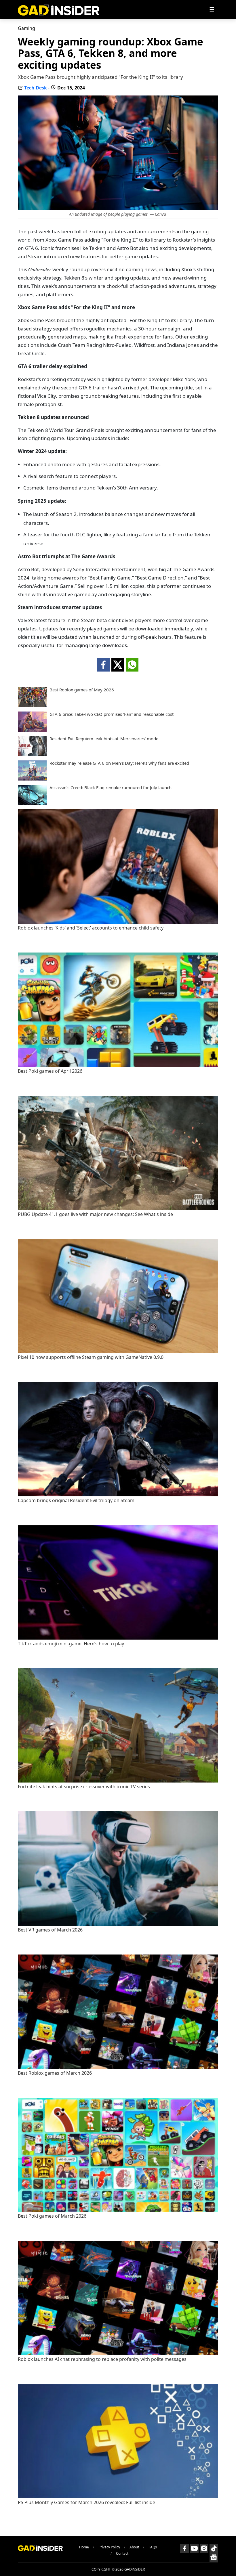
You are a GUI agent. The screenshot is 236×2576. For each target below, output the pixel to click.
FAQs (153, 2547)
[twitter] (118, 665)
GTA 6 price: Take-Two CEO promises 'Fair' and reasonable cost (112, 714)
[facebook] (103, 665)
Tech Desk (36, 88)
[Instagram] (204, 2549)
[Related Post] (118, 922)
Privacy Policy (109, 2547)
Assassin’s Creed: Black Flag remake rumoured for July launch (111, 788)
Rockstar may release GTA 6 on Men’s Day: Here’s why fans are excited (119, 763)
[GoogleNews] (214, 2558)
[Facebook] (184, 2549)
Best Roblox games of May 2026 (82, 690)
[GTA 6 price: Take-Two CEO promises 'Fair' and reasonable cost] (32, 730)
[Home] (59, 9)
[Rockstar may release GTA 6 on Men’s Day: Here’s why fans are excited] (32, 779)
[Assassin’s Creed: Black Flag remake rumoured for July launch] (32, 803)
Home (84, 2547)
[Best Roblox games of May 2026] (32, 705)
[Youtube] (194, 2549)
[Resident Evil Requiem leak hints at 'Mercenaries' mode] (32, 754)
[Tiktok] (214, 2549)
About (134, 2547)
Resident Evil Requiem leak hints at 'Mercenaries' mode (104, 739)
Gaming (26, 28)
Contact (122, 2553)
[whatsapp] (132, 665)
